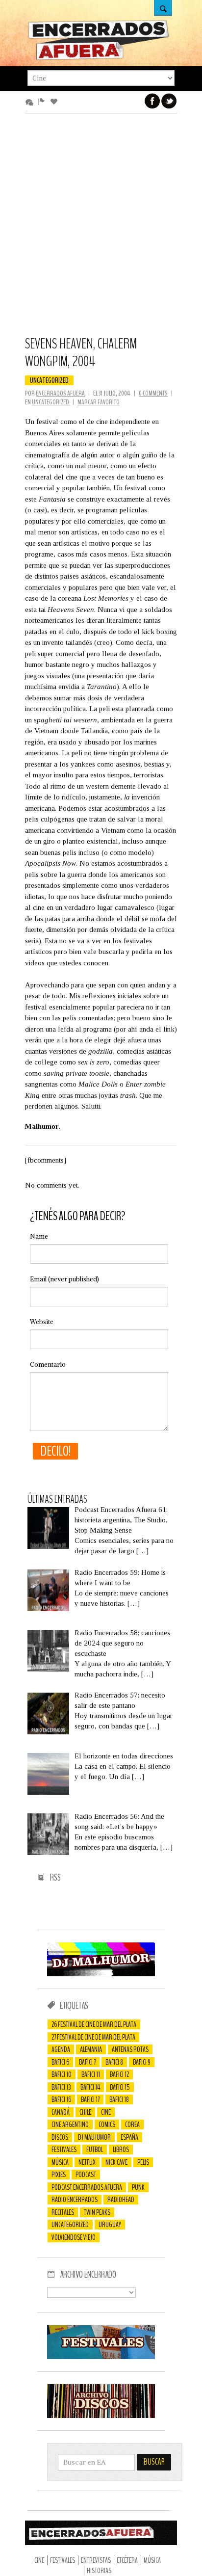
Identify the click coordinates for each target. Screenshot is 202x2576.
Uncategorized (49, 380)
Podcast (86, 2175)
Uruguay (110, 2225)
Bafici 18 (119, 2099)
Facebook (152, 101)
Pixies (59, 2175)
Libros (121, 2150)
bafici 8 (114, 2062)
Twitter (169, 101)
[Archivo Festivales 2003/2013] (101, 2357)
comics (107, 2125)
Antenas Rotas (130, 2049)
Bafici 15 (120, 2087)
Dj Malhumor (94, 2137)
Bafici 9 (142, 2062)
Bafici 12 (119, 2074)
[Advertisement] (101, 229)
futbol (95, 2150)
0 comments (153, 393)
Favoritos (56, 102)
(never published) (64, 1279)
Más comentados (31, 102)
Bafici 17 (90, 2099)
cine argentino (70, 2125)
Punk (138, 2187)
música (60, 2162)
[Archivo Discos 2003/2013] (101, 2416)
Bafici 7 (87, 2062)
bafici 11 (91, 2074)
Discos (60, 2137)
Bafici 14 (90, 2087)
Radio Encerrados (75, 2200)
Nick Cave (116, 2162)
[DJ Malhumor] (101, 1974)
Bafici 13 (61, 2087)
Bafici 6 (60, 2062)
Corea (132, 2125)
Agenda (61, 2049)
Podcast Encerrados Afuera (87, 2187)
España (129, 2137)
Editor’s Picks (43, 102)
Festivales (64, 2150)
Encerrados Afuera (60, 393)
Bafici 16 (61, 2099)
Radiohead (121, 2200)
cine (106, 2112)
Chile (85, 2112)
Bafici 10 (62, 2074)
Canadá (61, 2112)
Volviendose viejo (74, 2237)
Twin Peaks (97, 2212)
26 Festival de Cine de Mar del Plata (94, 2024)
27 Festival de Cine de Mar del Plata (93, 2037)
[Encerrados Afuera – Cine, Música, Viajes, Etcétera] (99, 58)
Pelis (143, 2162)
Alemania (91, 2049)
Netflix (87, 2162)
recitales (63, 2212)
